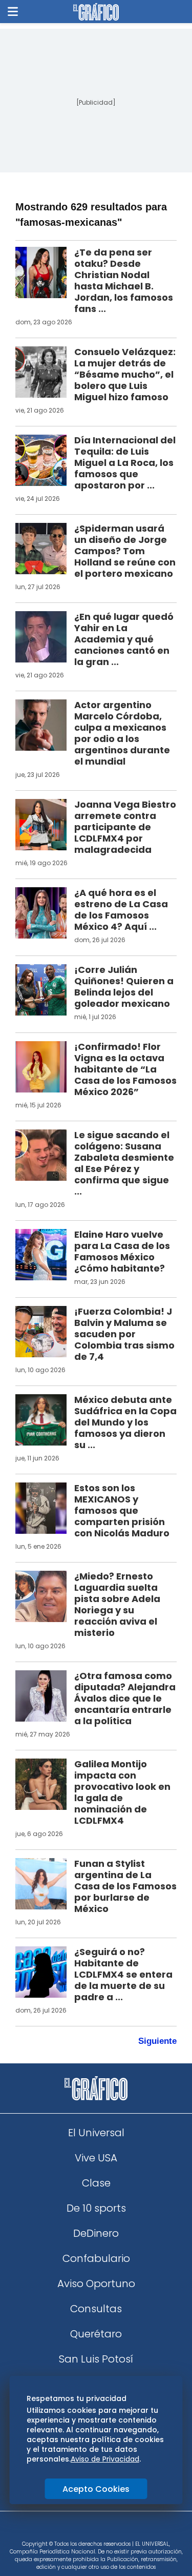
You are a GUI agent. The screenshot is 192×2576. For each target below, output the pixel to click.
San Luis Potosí (96, 2359)
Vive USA (96, 2158)
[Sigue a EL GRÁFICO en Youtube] (107, 2529)
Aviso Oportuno (96, 2284)
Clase (96, 2183)
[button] (13, 12)
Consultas (96, 2309)
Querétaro (96, 2334)
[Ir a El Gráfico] (96, 12)
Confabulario (96, 2258)
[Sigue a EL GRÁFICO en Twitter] (93, 2529)
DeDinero (96, 2233)
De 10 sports (96, 2208)
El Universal (96, 2133)
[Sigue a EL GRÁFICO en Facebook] (86, 2529)
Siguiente (157, 2041)
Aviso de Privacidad (105, 2459)
